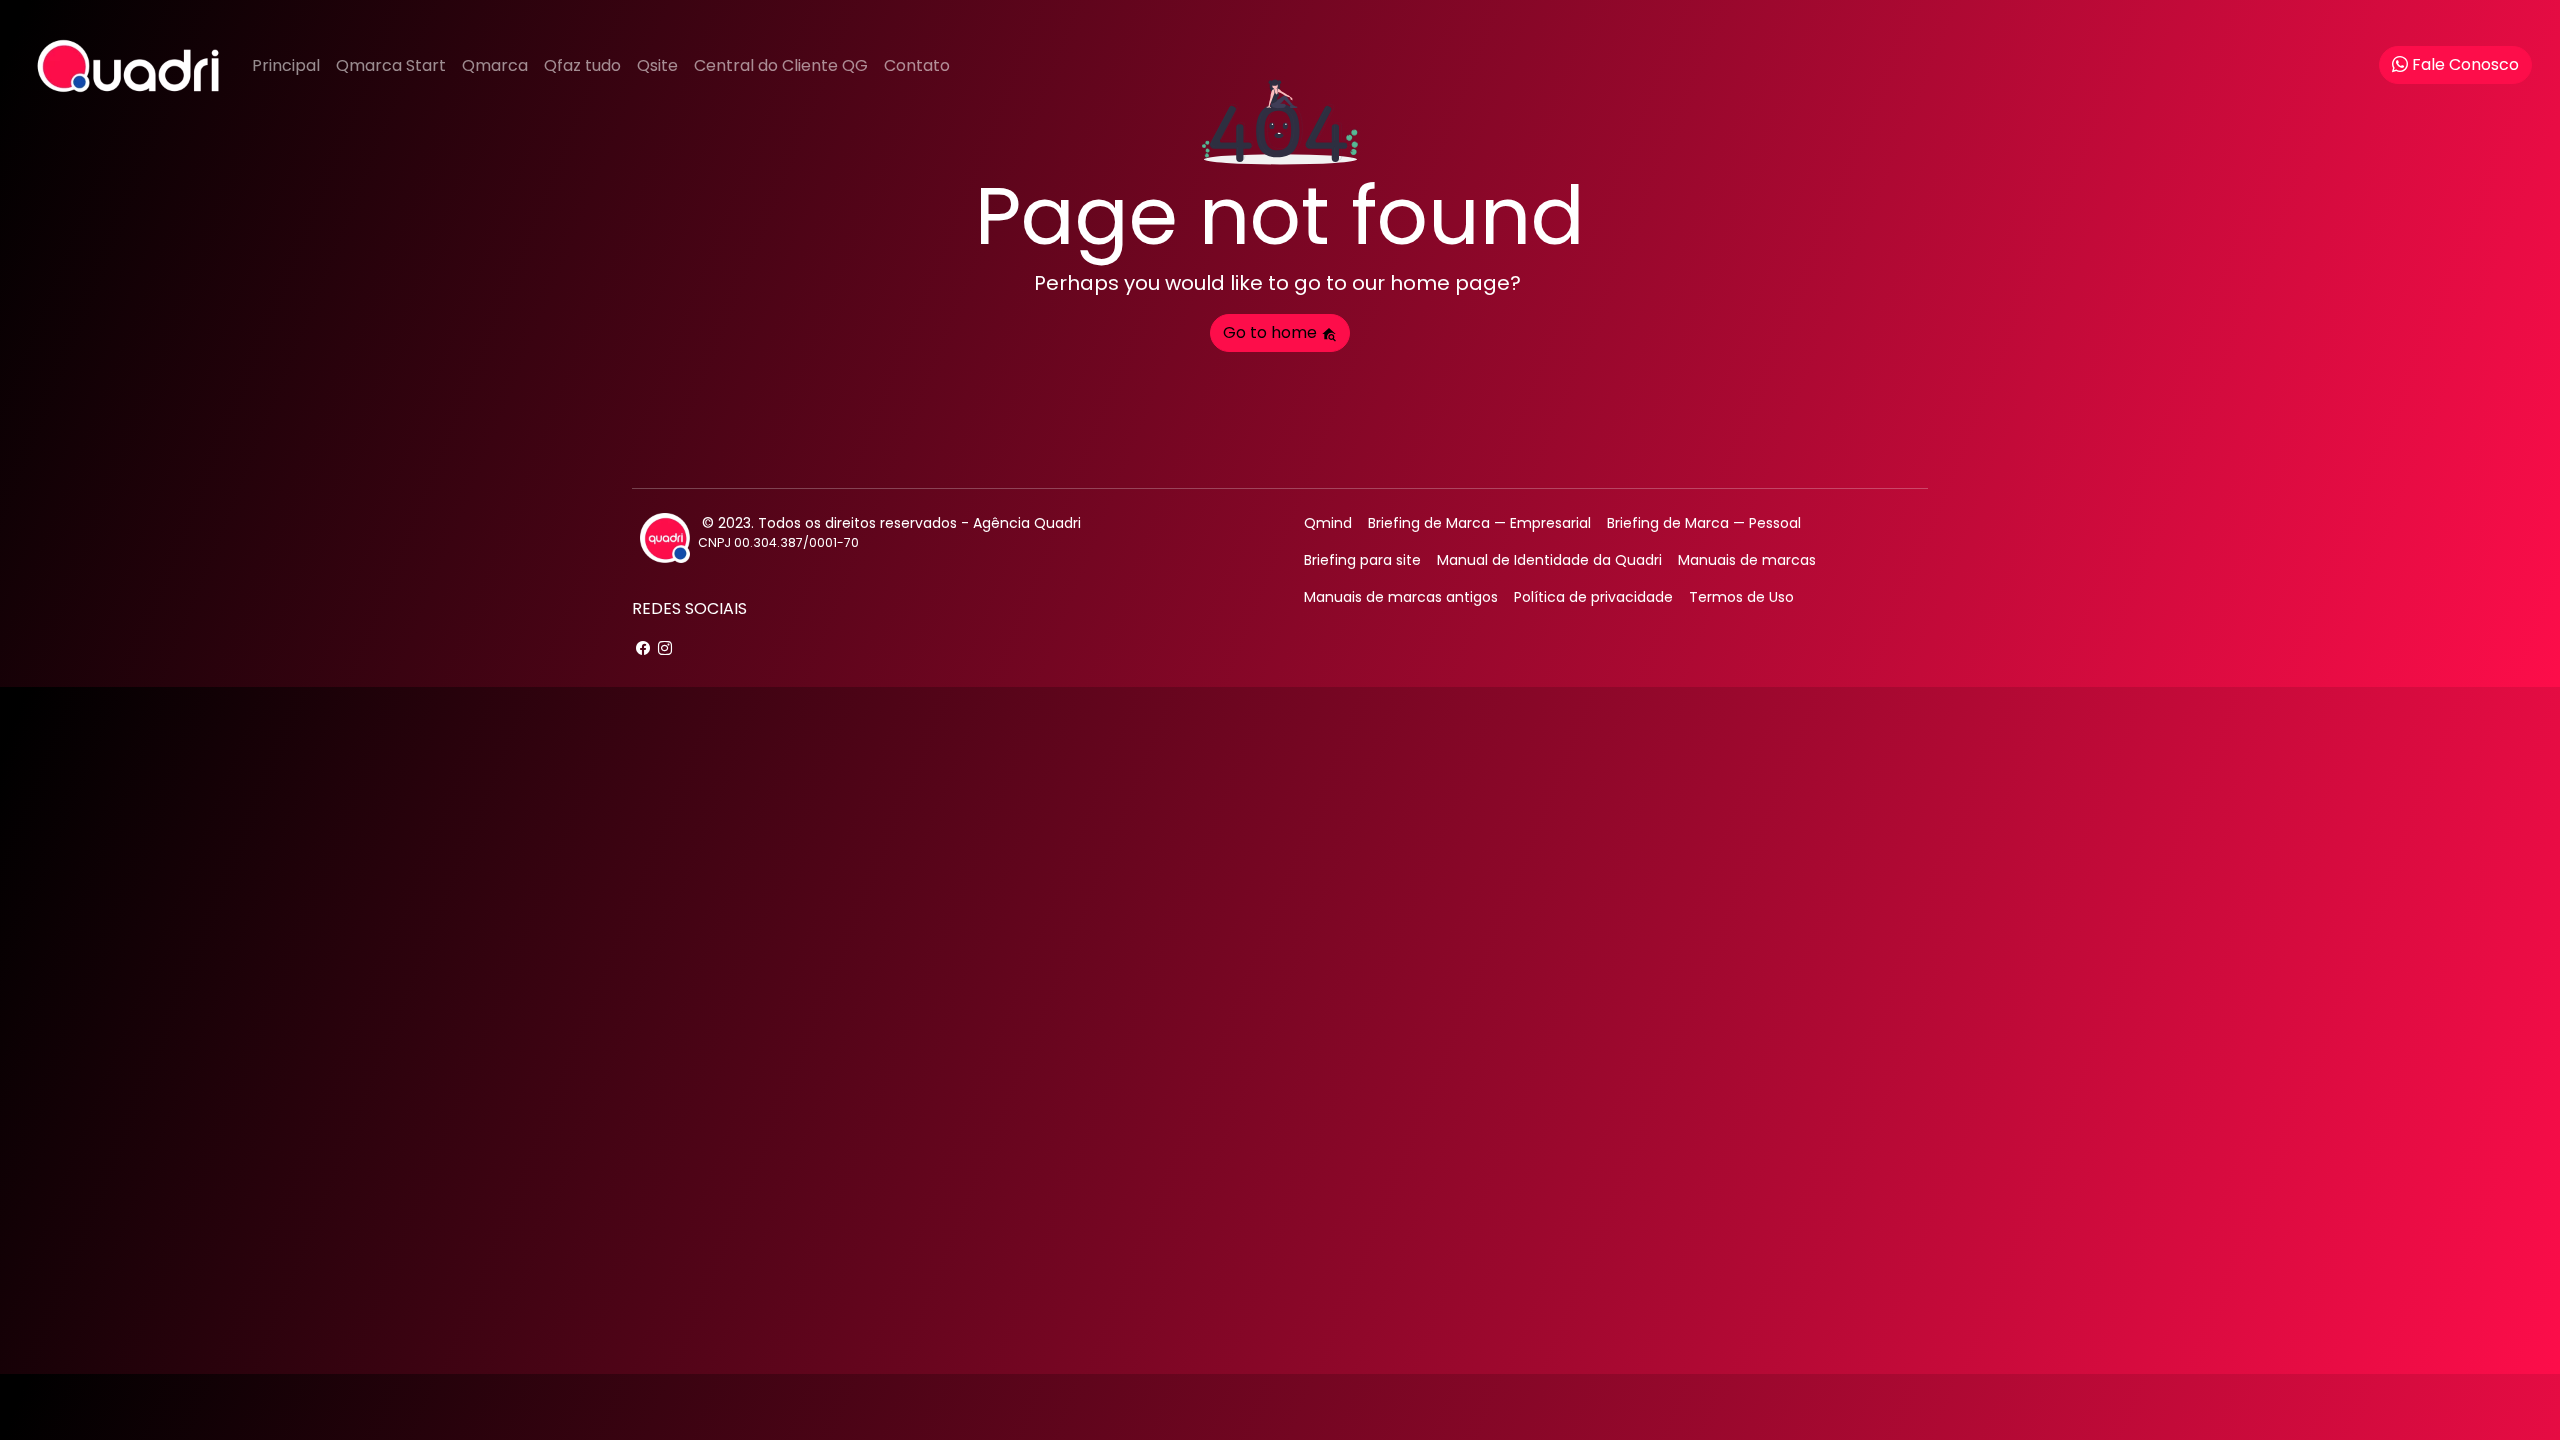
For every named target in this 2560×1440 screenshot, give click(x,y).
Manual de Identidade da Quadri (1549, 560)
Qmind (1328, 523)
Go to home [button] (1272, 332)
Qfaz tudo (582, 65)
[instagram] (665, 648)
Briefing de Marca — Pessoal (1704, 523)
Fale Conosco (2465, 64)
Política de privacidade (1593, 597)
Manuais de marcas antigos (1401, 597)
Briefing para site (1362, 560)
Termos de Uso (1741, 597)
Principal (286, 65)
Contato (917, 65)
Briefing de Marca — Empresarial (1479, 523)
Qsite (657, 65)
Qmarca (495, 65)
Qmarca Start (391, 65)
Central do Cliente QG (781, 65)
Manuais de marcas (1747, 560)
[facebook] (643, 648)
